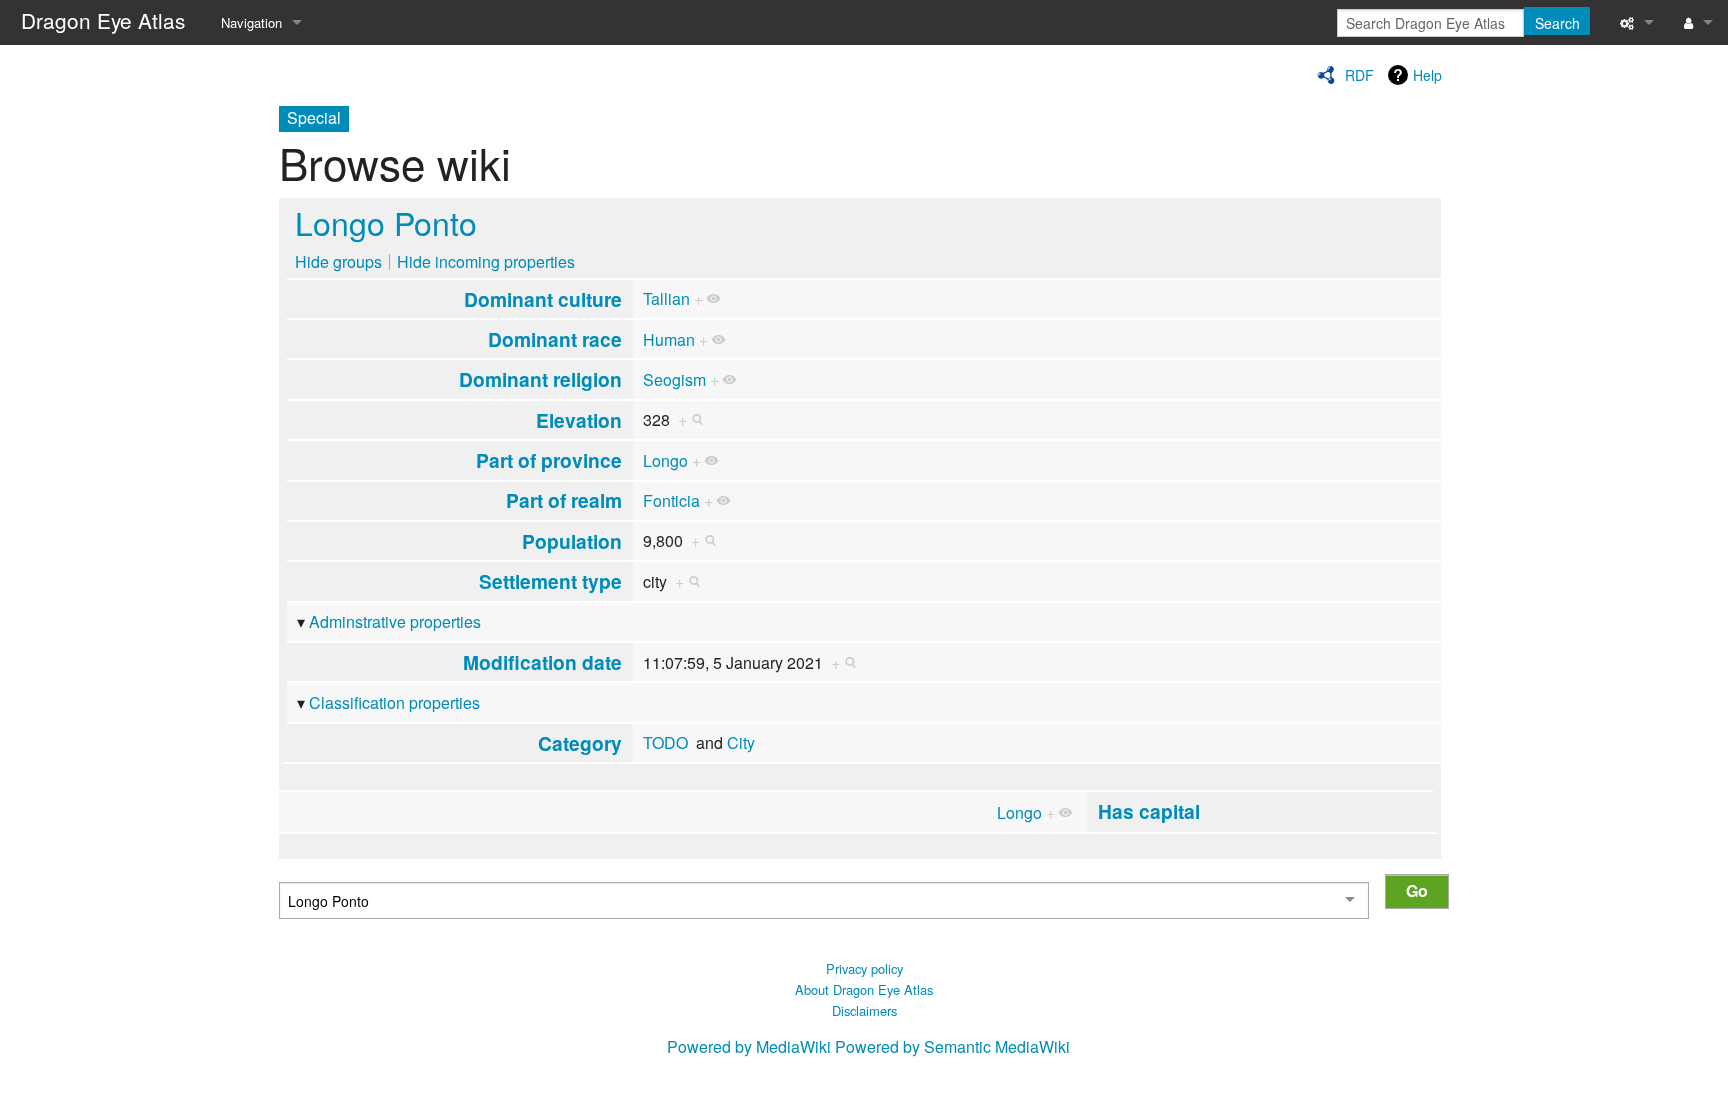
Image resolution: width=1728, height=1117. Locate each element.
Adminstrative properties (395, 621)
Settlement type (550, 581)
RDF (1359, 75)
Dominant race (555, 339)
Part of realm (564, 500)
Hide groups (338, 261)
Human (669, 339)
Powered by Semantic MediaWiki (952, 1046)
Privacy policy (864, 968)
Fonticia (671, 500)
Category (580, 743)
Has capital (1149, 811)
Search (1557, 23)
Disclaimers (864, 1010)
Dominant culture (543, 299)
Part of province (549, 460)
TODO (665, 742)
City (741, 742)
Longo (665, 460)
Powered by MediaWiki (749, 1046)
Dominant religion (540, 379)
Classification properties (394, 702)
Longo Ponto (386, 222)
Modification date (542, 662)
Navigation (251, 22)
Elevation (579, 420)
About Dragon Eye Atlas (864, 989)
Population (572, 541)
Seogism (674, 379)
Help (1427, 75)
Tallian (666, 298)
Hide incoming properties (486, 261)
